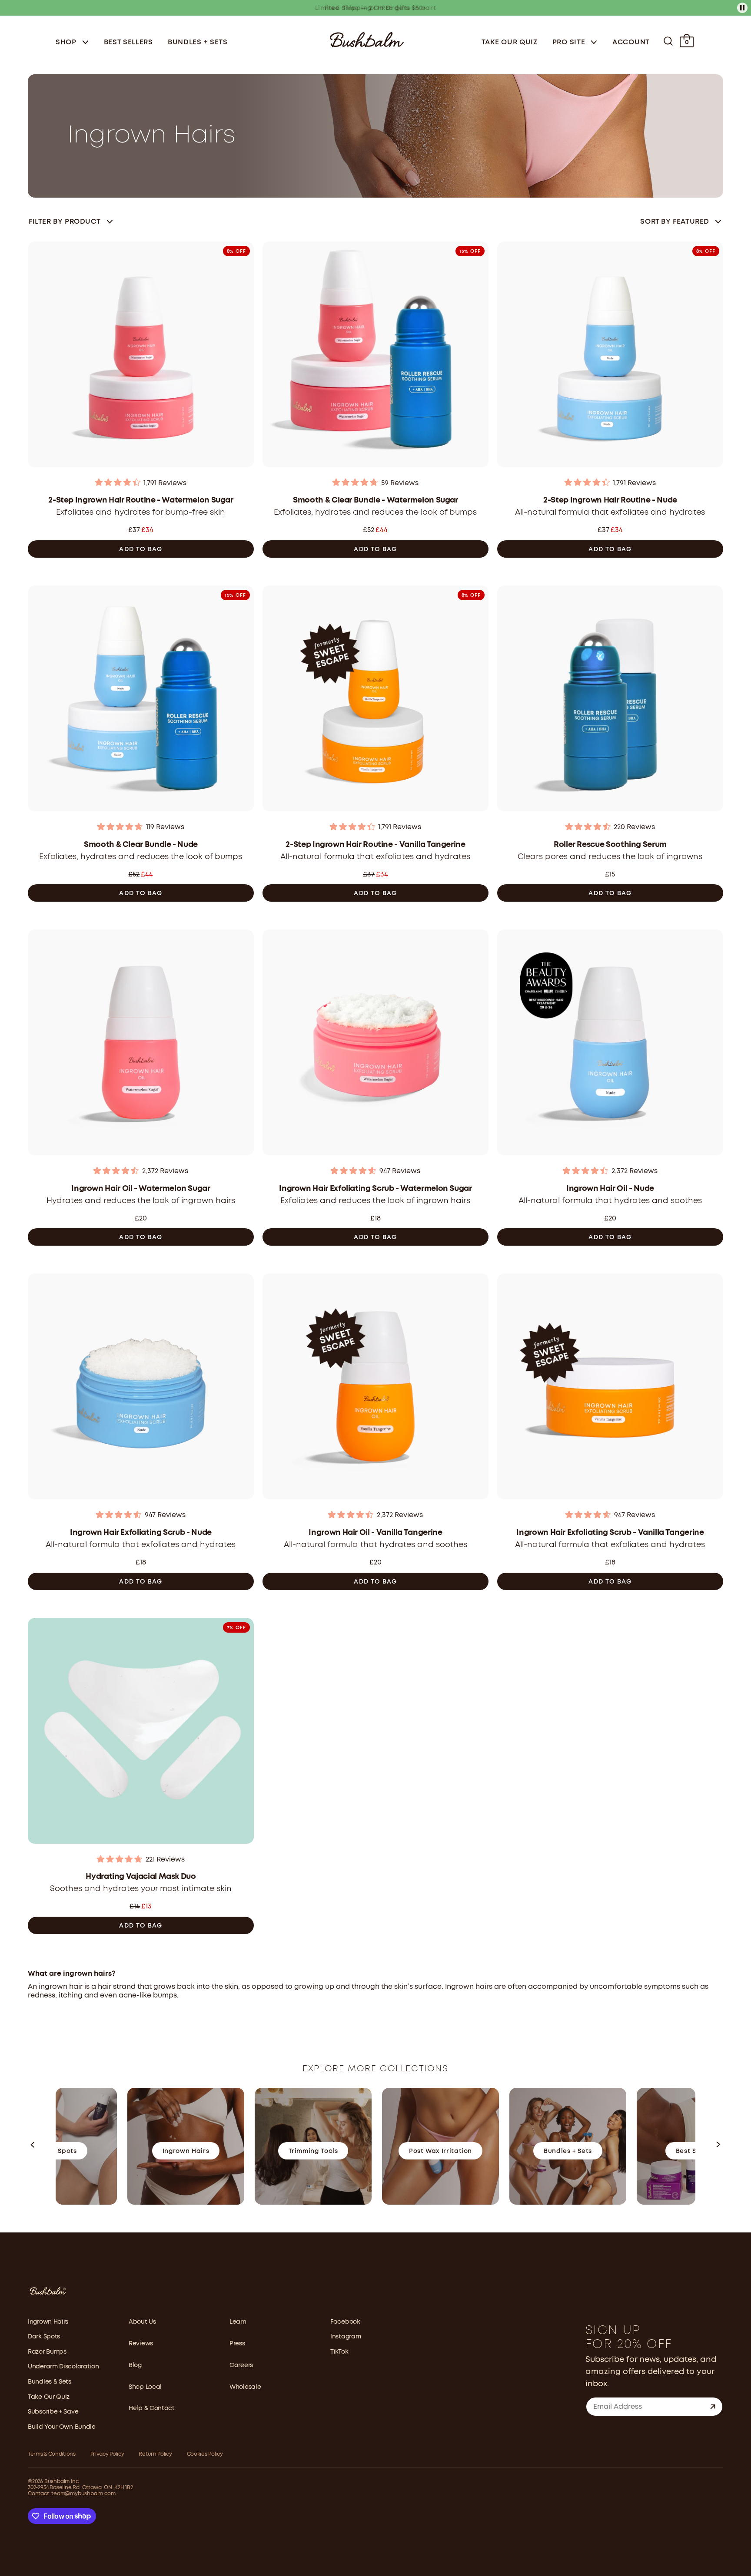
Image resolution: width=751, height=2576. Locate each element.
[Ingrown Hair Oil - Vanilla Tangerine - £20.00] (375, 1389)
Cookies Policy (205, 2454)
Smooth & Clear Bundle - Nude (141, 845)
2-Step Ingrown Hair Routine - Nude (610, 500)
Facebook (345, 2322)
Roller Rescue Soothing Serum (610, 845)
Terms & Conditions (52, 2454)
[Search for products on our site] (668, 41)
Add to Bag (141, 549)
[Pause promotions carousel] (742, 8)
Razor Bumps (47, 2352)
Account (631, 42)
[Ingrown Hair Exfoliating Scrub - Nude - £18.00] (141, 1389)
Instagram (346, 2337)
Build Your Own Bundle (62, 2427)
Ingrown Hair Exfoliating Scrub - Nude (141, 1533)
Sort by (675, 222)
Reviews (141, 2344)
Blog (135, 2365)
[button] (33, 2146)
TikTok (339, 2352)
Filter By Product (65, 222)
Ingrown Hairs (48, 2322)
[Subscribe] (713, 2407)
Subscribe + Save (53, 2412)
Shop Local (145, 2387)
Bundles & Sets (50, 2382)
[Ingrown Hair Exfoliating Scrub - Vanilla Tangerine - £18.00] (610, 1389)
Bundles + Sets (198, 42)
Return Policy (155, 2454)
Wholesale (245, 2387)
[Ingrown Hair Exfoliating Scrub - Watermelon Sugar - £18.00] (375, 1045)
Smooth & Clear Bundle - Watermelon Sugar (375, 500)
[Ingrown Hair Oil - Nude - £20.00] (610, 1045)
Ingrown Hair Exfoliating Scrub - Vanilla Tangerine (610, 1533)
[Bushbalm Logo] (367, 39)
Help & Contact (152, 2408)
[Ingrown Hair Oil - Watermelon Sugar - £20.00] (141, 1045)
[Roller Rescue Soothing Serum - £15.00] (610, 701)
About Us (142, 2322)
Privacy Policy (107, 2454)
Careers (241, 2365)
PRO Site (570, 42)
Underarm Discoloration (63, 2367)
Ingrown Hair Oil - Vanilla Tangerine (375, 1533)
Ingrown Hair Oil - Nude (610, 1189)
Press (237, 2344)
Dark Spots (44, 2337)
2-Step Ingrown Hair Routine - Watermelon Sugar (141, 500)
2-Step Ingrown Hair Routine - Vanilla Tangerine (375, 845)
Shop (67, 42)
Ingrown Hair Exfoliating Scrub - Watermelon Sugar (375, 1189)
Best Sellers (128, 42)
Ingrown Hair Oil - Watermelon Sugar (141, 1189)
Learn (238, 2322)
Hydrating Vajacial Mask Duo (141, 1877)
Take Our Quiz (510, 42)
